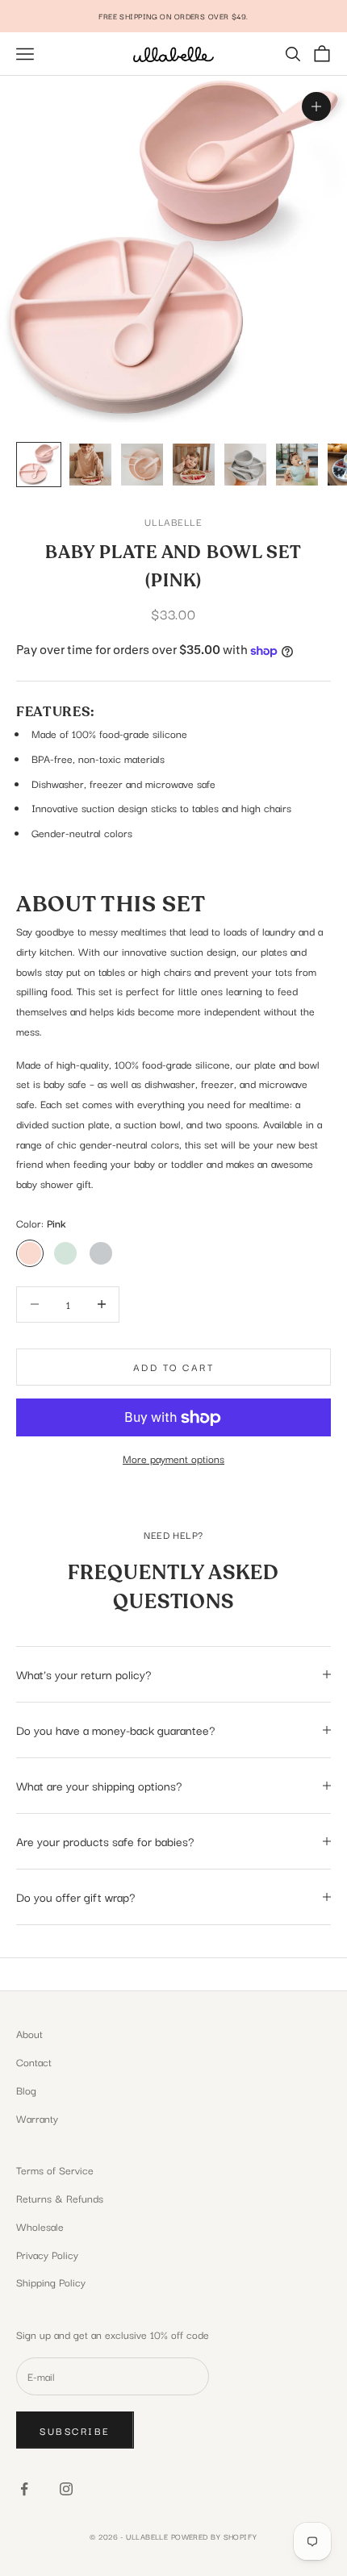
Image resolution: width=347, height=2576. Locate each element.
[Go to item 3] (142, 465)
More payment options (173, 1458)
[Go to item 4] (194, 465)
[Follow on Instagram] (66, 2489)
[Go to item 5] (245, 465)
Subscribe (75, 2430)
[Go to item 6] (297, 465)
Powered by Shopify (214, 2536)
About (29, 2033)
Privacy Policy (47, 2254)
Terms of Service (55, 2170)
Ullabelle (173, 521)
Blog (26, 2090)
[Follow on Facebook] (24, 2489)
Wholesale (40, 2226)
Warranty (37, 2118)
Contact (34, 2061)
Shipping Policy (51, 2282)
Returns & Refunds (60, 2198)
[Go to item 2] (90, 465)
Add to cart (174, 1367)
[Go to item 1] (39, 465)
